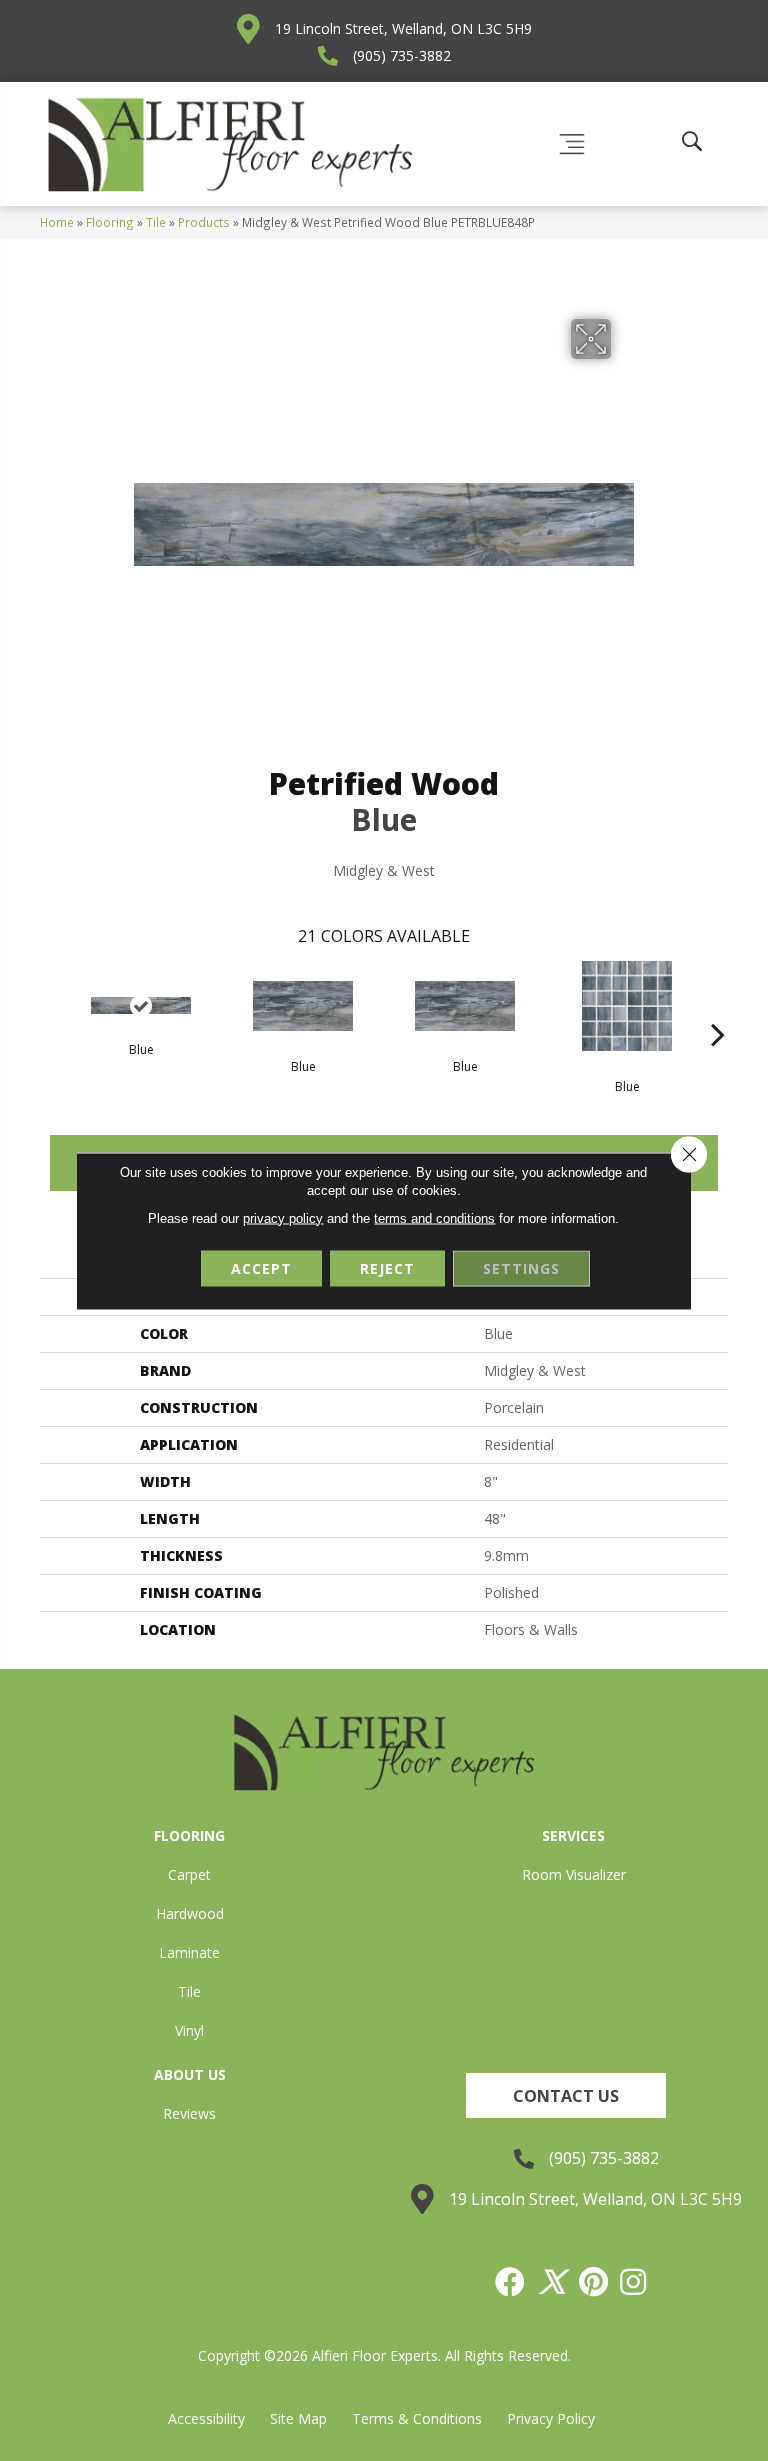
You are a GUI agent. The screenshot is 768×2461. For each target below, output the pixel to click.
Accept (261, 1267)
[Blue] (141, 1005)
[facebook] (511, 2282)
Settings (521, 1267)
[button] (566, 2095)
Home (57, 222)
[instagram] (634, 2282)
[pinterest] (594, 2282)
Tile (156, 222)
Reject (387, 1267)
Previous (50, 1004)
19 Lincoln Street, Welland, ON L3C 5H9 (403, 28)
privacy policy (283, 1217)
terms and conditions (434, 1217)
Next (718, 1004)
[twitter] (553, 2282)
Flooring (110, 222)
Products (204, 222)
